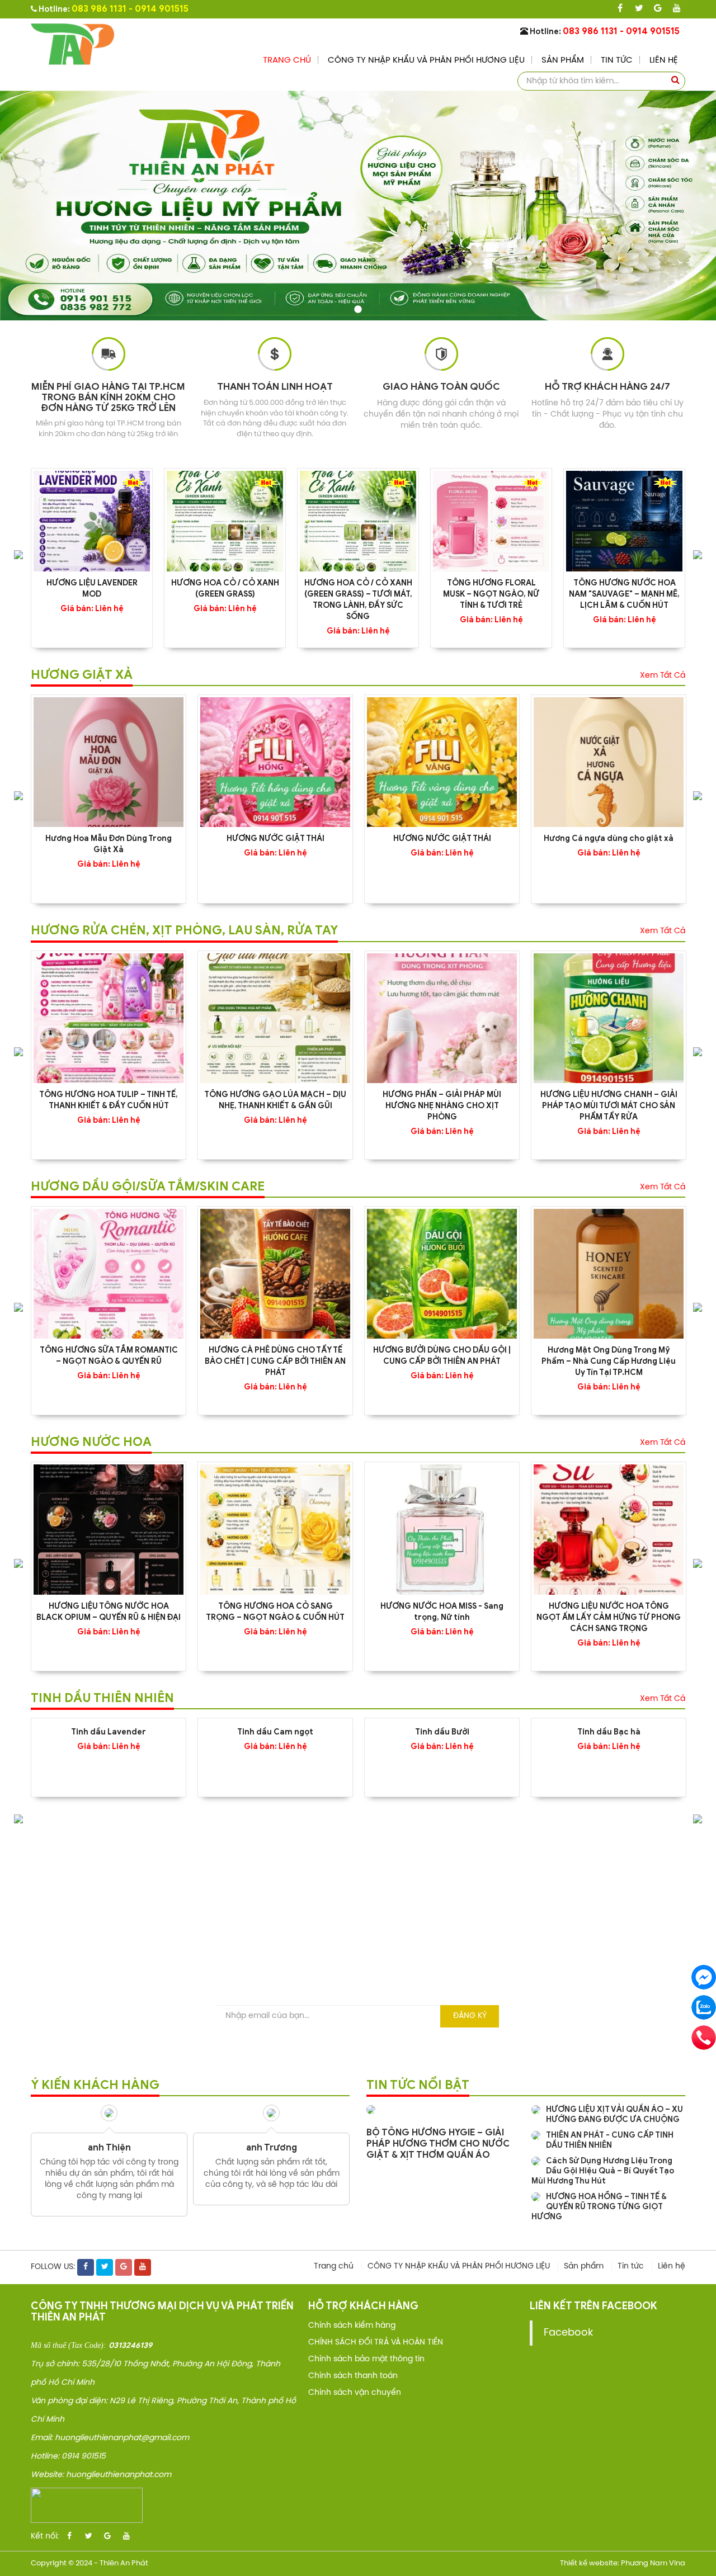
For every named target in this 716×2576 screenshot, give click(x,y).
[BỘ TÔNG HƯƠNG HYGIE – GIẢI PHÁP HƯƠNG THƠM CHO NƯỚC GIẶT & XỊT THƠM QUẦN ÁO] (371, 2110)
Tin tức (617, 60)
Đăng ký (470, 2016)
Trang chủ (287, 60)
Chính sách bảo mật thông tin (366, 2359)
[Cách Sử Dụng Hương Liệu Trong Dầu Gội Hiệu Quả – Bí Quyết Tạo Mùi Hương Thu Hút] (536, 2161)
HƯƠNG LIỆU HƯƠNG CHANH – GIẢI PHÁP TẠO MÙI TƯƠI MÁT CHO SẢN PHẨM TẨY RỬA (609, 1106)
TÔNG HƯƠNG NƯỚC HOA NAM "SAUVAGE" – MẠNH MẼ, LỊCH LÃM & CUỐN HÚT (624, 594)
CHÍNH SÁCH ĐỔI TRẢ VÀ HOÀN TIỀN (376, 2343)
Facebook (568, 2333)
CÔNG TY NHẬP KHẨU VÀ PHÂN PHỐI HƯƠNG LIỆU (426, 60)
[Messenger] (704, 1977)
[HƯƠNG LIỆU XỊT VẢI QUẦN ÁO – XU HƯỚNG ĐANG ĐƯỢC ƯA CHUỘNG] (536, 2110)
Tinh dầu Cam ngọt (275, 1732)
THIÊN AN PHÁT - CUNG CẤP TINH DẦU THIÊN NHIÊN (610, 2140)
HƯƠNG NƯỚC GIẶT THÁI (275, 838)
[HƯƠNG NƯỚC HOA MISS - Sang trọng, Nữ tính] (442, 1529)
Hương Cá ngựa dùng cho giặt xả (609, 838)
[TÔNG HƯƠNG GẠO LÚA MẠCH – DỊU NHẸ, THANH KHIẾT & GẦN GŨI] (275, 1018)
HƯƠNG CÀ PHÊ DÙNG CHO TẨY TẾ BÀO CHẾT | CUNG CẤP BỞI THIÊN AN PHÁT (275, 1361)
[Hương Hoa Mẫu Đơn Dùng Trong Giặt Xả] (109, 762)
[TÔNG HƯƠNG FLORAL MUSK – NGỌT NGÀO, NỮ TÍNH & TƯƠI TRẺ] (491, 521)
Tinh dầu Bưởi (442, 1732)
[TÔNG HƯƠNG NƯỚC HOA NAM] (624, 521)
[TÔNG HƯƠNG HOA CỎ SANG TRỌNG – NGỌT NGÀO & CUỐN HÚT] (275, 1529)
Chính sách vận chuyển (355, 2393)
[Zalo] (704, 2007)
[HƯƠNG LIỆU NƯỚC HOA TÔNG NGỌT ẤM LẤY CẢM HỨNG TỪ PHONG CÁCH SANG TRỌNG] (609, 1529)
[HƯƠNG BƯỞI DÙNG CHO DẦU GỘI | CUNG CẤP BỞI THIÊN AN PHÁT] (442, 1274)
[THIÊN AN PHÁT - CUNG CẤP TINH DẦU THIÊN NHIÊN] (536, 2136)
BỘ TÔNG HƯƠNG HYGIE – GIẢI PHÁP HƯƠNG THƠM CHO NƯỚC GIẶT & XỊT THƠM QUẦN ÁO (438, 2144)
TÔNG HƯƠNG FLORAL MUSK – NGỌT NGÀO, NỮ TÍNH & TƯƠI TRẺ (491, 594)
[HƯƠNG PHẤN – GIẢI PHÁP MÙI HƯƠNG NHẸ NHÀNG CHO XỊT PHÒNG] (442, 1018)
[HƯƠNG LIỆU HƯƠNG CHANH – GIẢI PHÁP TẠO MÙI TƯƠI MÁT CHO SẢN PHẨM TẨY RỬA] (609, 1018)
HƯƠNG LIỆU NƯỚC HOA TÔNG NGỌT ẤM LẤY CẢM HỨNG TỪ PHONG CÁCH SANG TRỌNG (609, 1617)
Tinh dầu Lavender (109, 1732)
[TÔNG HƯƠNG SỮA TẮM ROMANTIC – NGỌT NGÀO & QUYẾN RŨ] (109, 1274)
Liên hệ (664, 60)
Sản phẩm (563, 60)
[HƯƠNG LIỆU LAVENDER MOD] (92, 521)
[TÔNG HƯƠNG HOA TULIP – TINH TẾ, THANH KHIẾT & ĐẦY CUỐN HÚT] (109, 1018)
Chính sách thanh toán (353, 2376)
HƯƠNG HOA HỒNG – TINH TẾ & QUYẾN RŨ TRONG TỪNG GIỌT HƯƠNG (599, 2207)
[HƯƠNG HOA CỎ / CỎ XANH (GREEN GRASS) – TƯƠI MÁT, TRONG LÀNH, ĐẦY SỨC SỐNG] (358, 521)
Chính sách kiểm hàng (352, 2326)
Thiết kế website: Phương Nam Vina (623, 2563)
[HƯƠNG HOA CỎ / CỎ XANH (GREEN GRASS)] (225, 521)
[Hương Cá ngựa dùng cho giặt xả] (609, 762)
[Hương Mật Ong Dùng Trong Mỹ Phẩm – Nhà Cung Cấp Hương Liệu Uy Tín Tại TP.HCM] (609, 1274)
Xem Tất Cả (663, 676)
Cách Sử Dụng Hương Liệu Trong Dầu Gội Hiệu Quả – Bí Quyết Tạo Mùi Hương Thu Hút (603, 2171)
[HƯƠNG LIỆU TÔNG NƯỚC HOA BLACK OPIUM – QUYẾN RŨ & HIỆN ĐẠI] (109, 1529)
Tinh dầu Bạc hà (609, 1732)
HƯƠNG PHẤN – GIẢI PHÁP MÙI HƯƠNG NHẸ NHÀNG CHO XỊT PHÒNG (442, 1106)
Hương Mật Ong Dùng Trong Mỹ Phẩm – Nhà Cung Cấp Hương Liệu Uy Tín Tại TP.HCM (609, 1361)
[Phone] (704, 2038)
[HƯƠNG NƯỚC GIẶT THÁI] (275, 762)
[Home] (73, 44)
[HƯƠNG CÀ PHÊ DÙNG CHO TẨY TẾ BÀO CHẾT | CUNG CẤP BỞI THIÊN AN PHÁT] (275, 1274)
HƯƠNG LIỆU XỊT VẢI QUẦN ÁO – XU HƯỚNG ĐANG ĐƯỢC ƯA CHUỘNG (614, 2114)
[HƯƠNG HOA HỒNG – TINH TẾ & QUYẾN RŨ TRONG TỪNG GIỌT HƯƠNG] (536, 2197)
